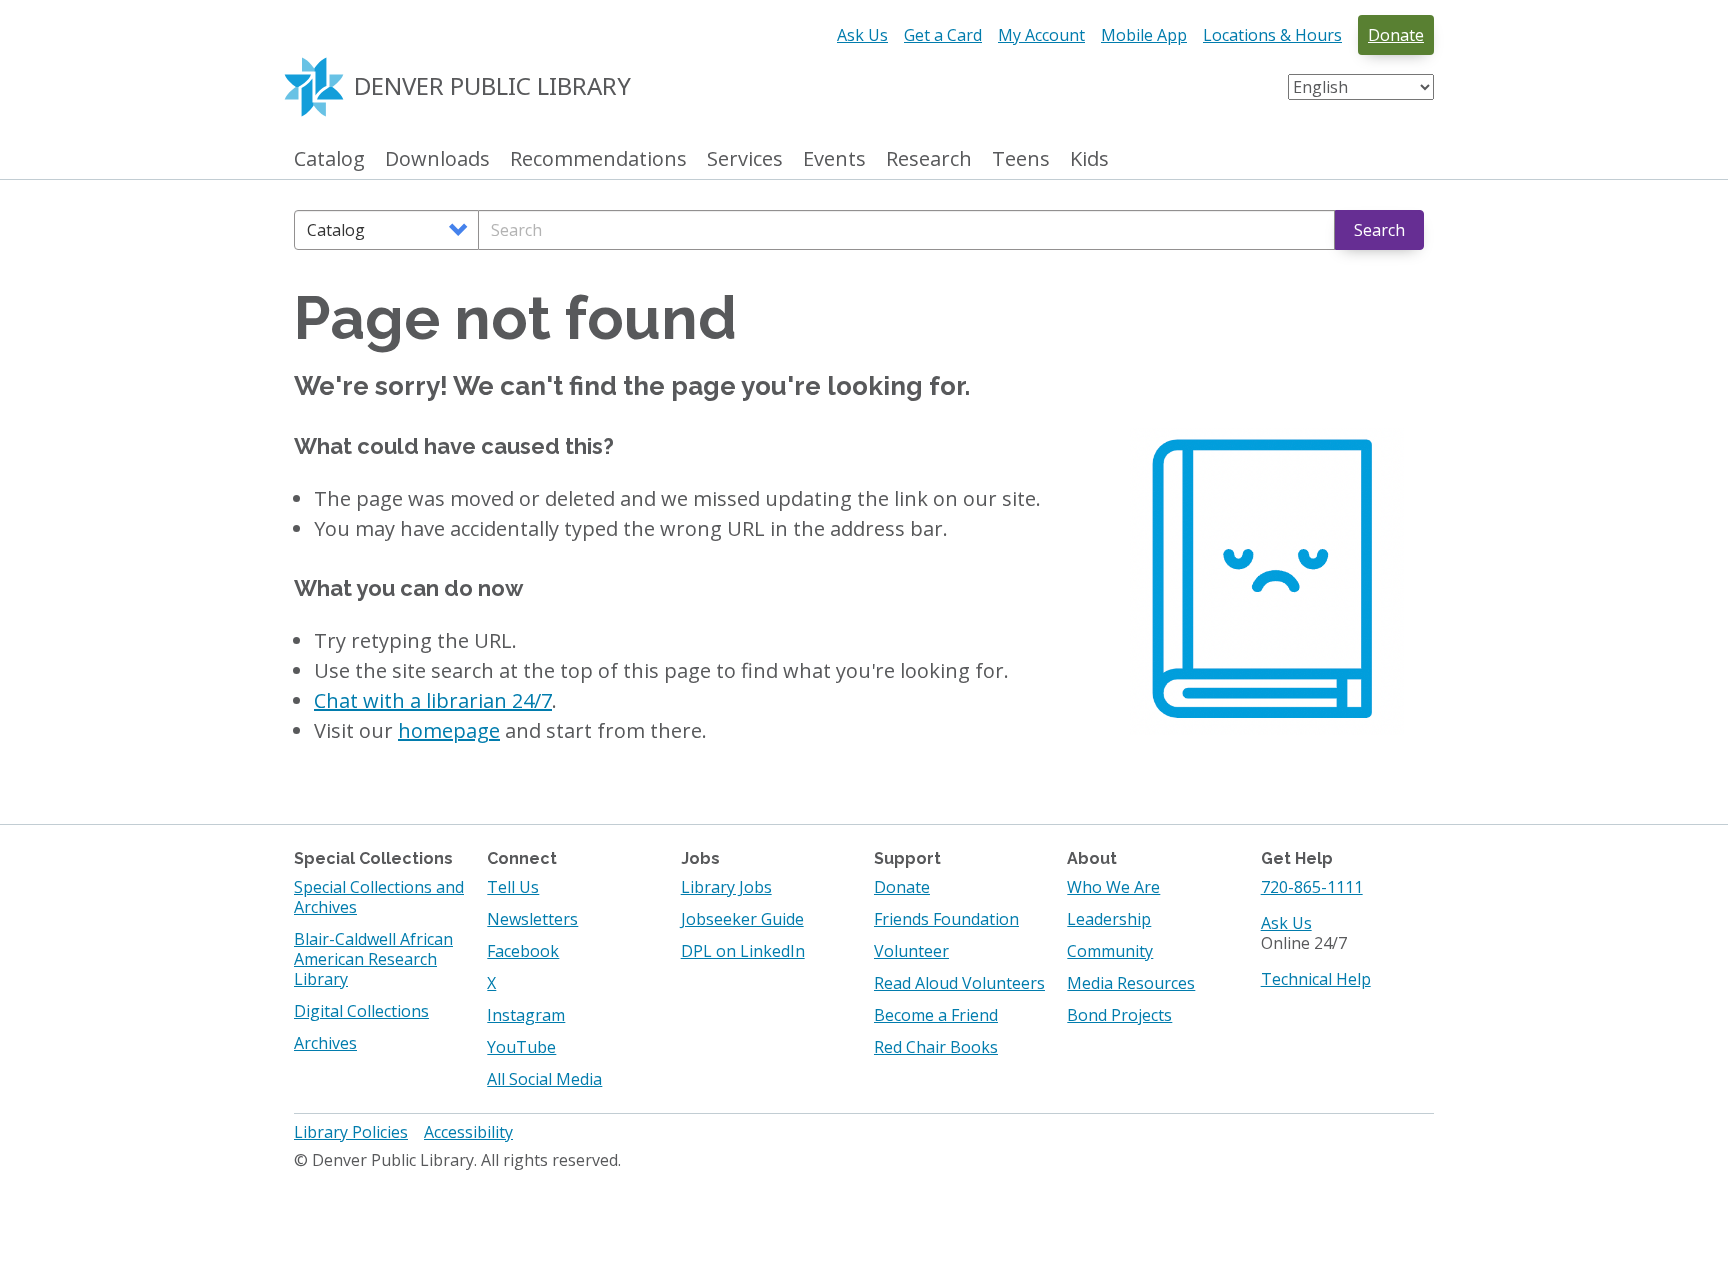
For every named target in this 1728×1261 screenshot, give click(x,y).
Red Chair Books (936, 1047)
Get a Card (943, 35)
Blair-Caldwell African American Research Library (373, 959)
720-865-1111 (1312, 887)
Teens (1021, 159)
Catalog (329, 159)
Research (929, 159)
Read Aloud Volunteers (959, 983)
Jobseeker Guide (742, 919)
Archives (325, 1043)
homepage (449, 730)
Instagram (526, 1015)
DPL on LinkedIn (743, 951)
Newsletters (532, 919)
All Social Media (544, 1079)
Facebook (523, 951)
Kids (1089, 159)
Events (834, 159)
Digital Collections (361, 1011)
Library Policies (351, 1132)
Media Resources (1131, 983)
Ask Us (862, 35)
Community (1110, 951)
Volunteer (911, 951)
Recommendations (598, 159)
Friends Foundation (946, 919)
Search (1379, 230)
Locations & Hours (1272, 35)
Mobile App (1144, 35)
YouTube (521, 1047)
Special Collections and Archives (379, 897)
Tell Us (513, 887)
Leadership (1109, 919)
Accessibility (468, 1132)
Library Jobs (726, 887)
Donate (1396, 35)
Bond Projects (1119, 1015)
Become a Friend (936, 1015)
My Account (1041, 35)
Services (745, 159)
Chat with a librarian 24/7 (433, 700)
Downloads (437, 159)
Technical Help (1316, 979)
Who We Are (1113, 887)
